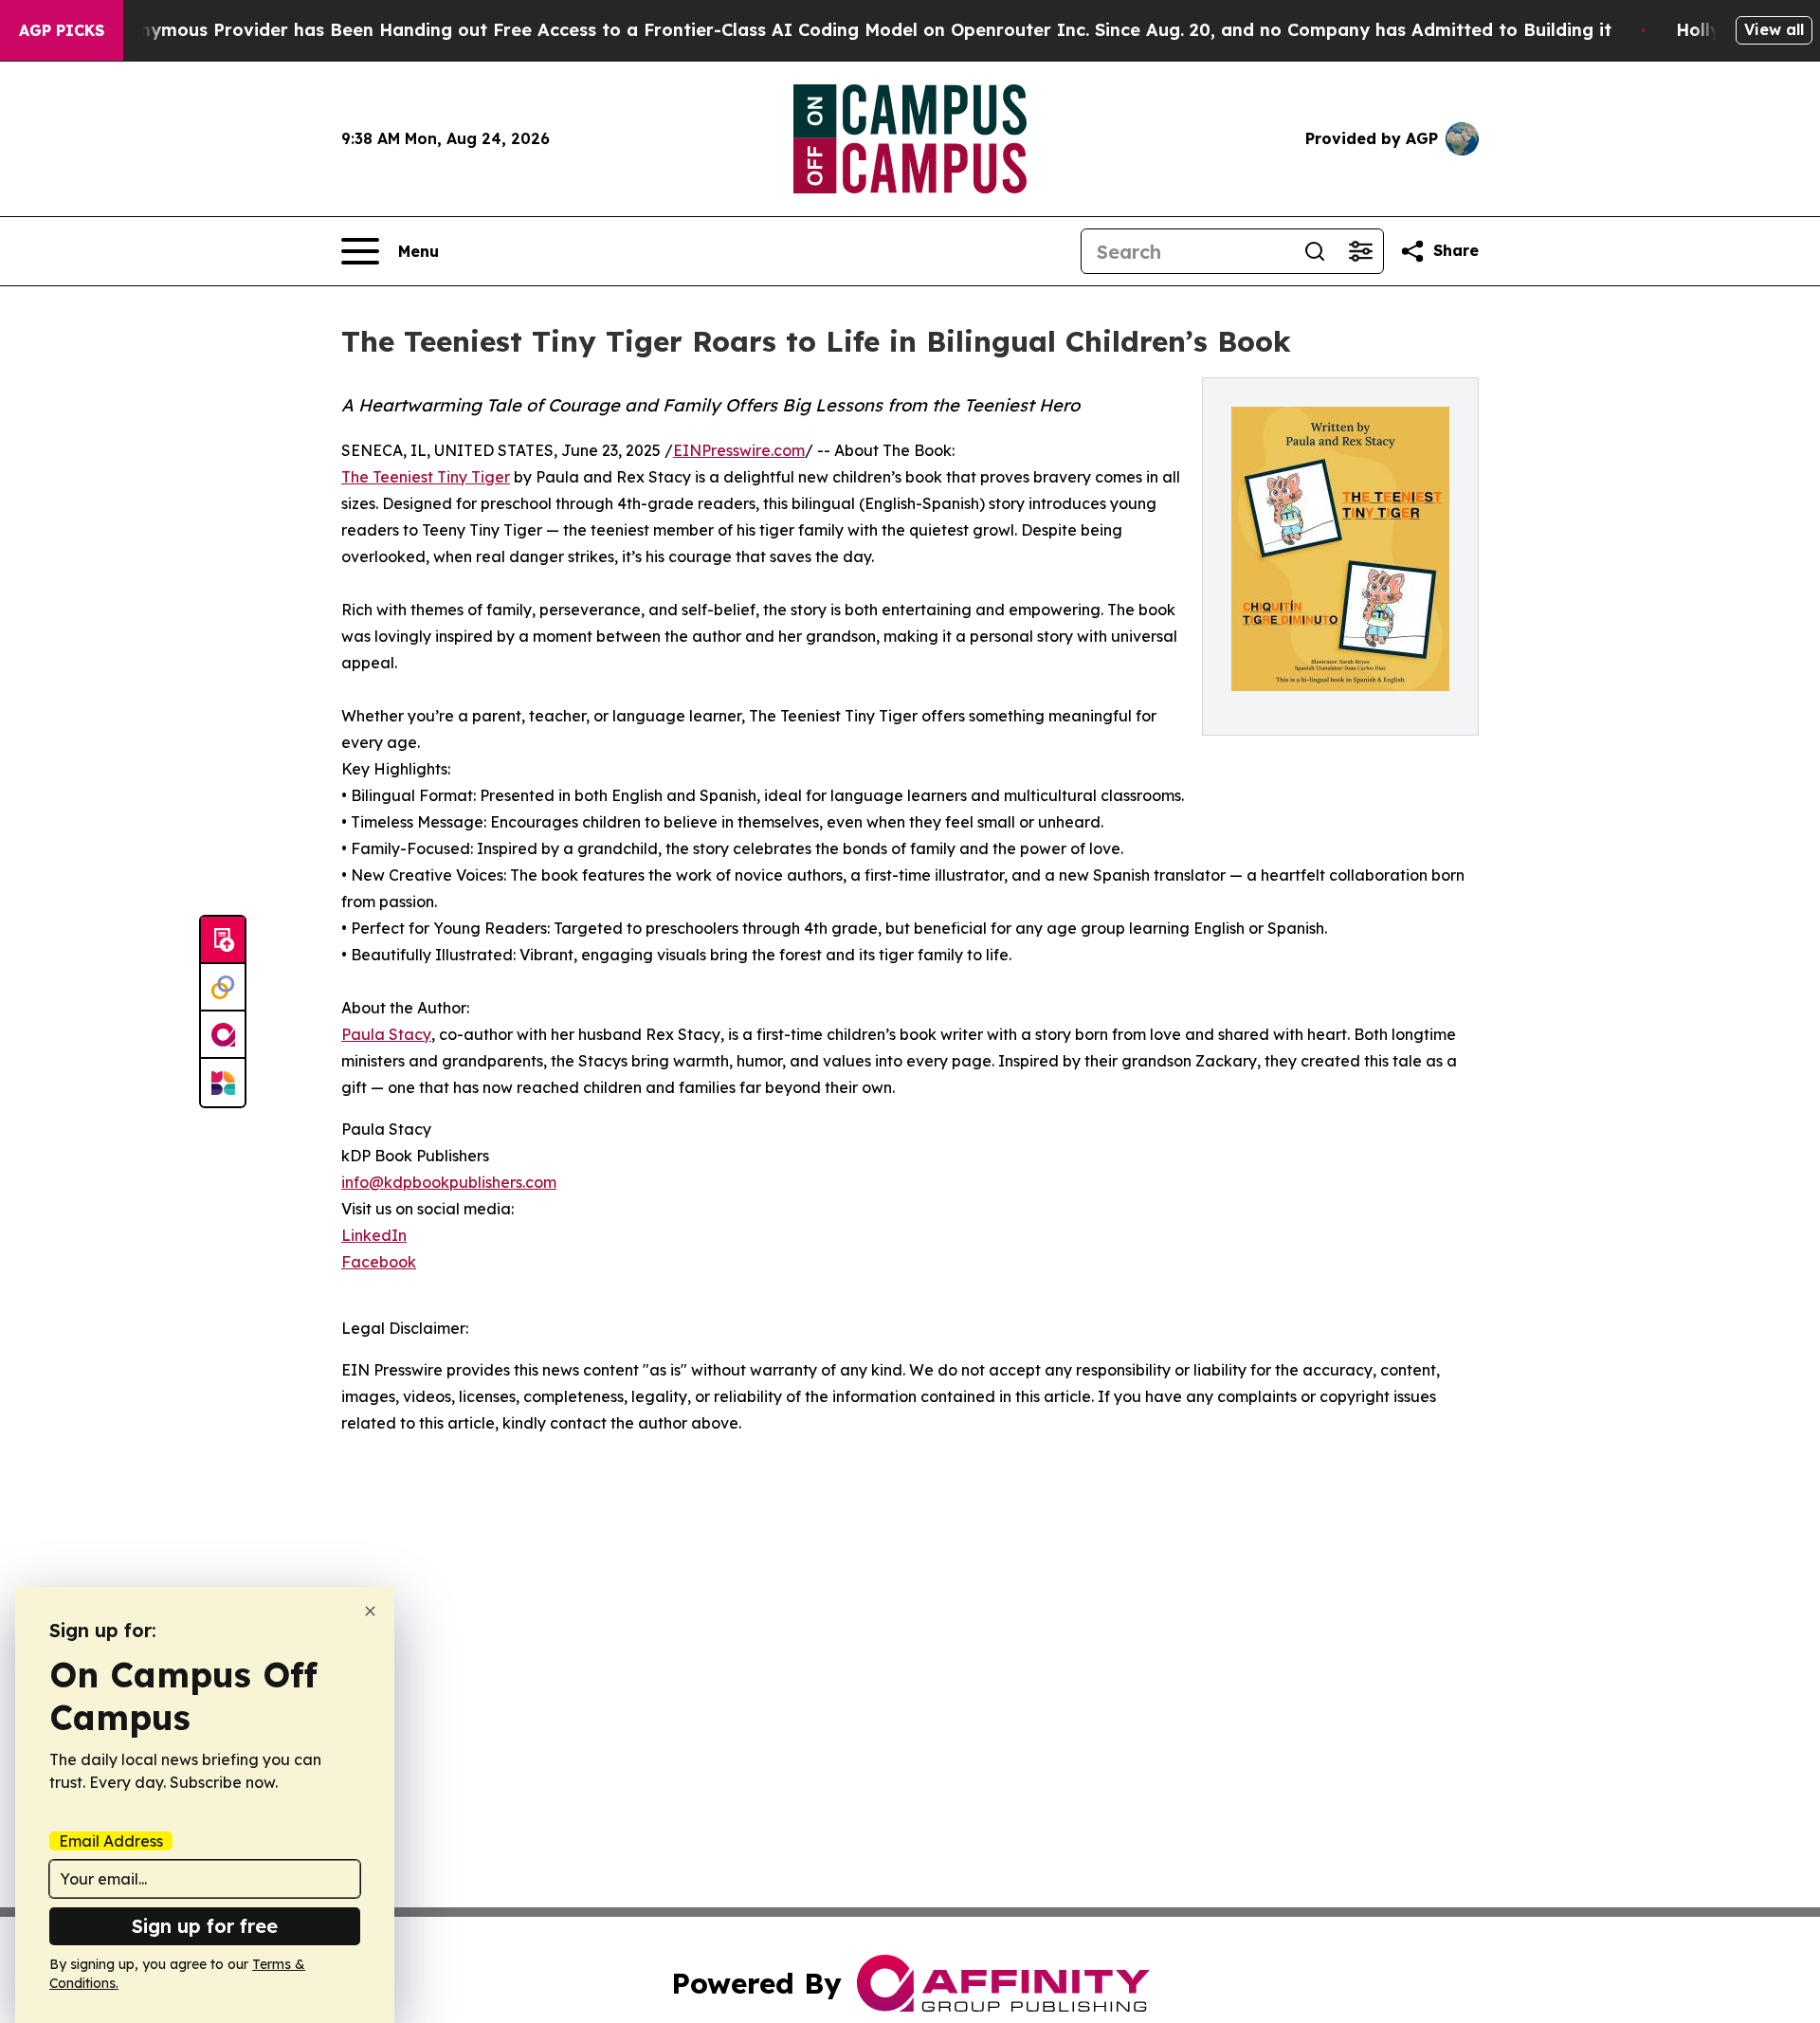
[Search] (1315, 251)
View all (1774, 29)
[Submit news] (223, 940)
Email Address (111, 1841)
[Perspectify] (223, 988)
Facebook (379, 1262)
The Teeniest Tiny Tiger (426, 477)
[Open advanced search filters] (1360, 251)
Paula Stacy (386, 1034)
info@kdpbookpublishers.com (449, 1182)
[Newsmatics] (223, 1083)
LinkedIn (374, 1235)
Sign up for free (205, 1926)
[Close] (370, 1611)
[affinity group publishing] (223, 1035)
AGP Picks (62, 30)
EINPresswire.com (739, 450)
